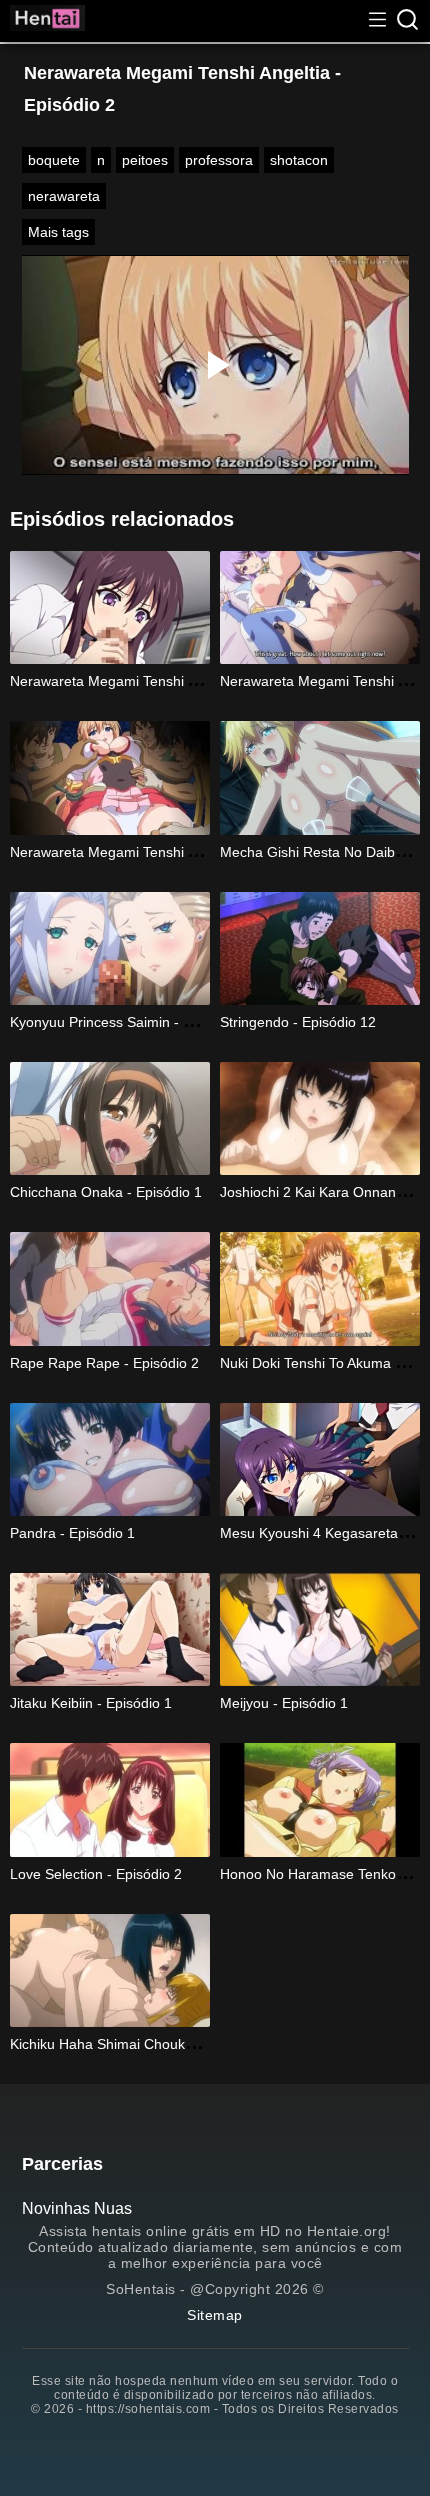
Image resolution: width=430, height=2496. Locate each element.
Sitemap (215, 2315)
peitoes (145, 160)
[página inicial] (47, 21)
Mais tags (58, 232)
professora (219, 160)
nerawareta (64, 196)
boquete (54, 160)
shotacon (299, 160)
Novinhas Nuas (77, 2208)
